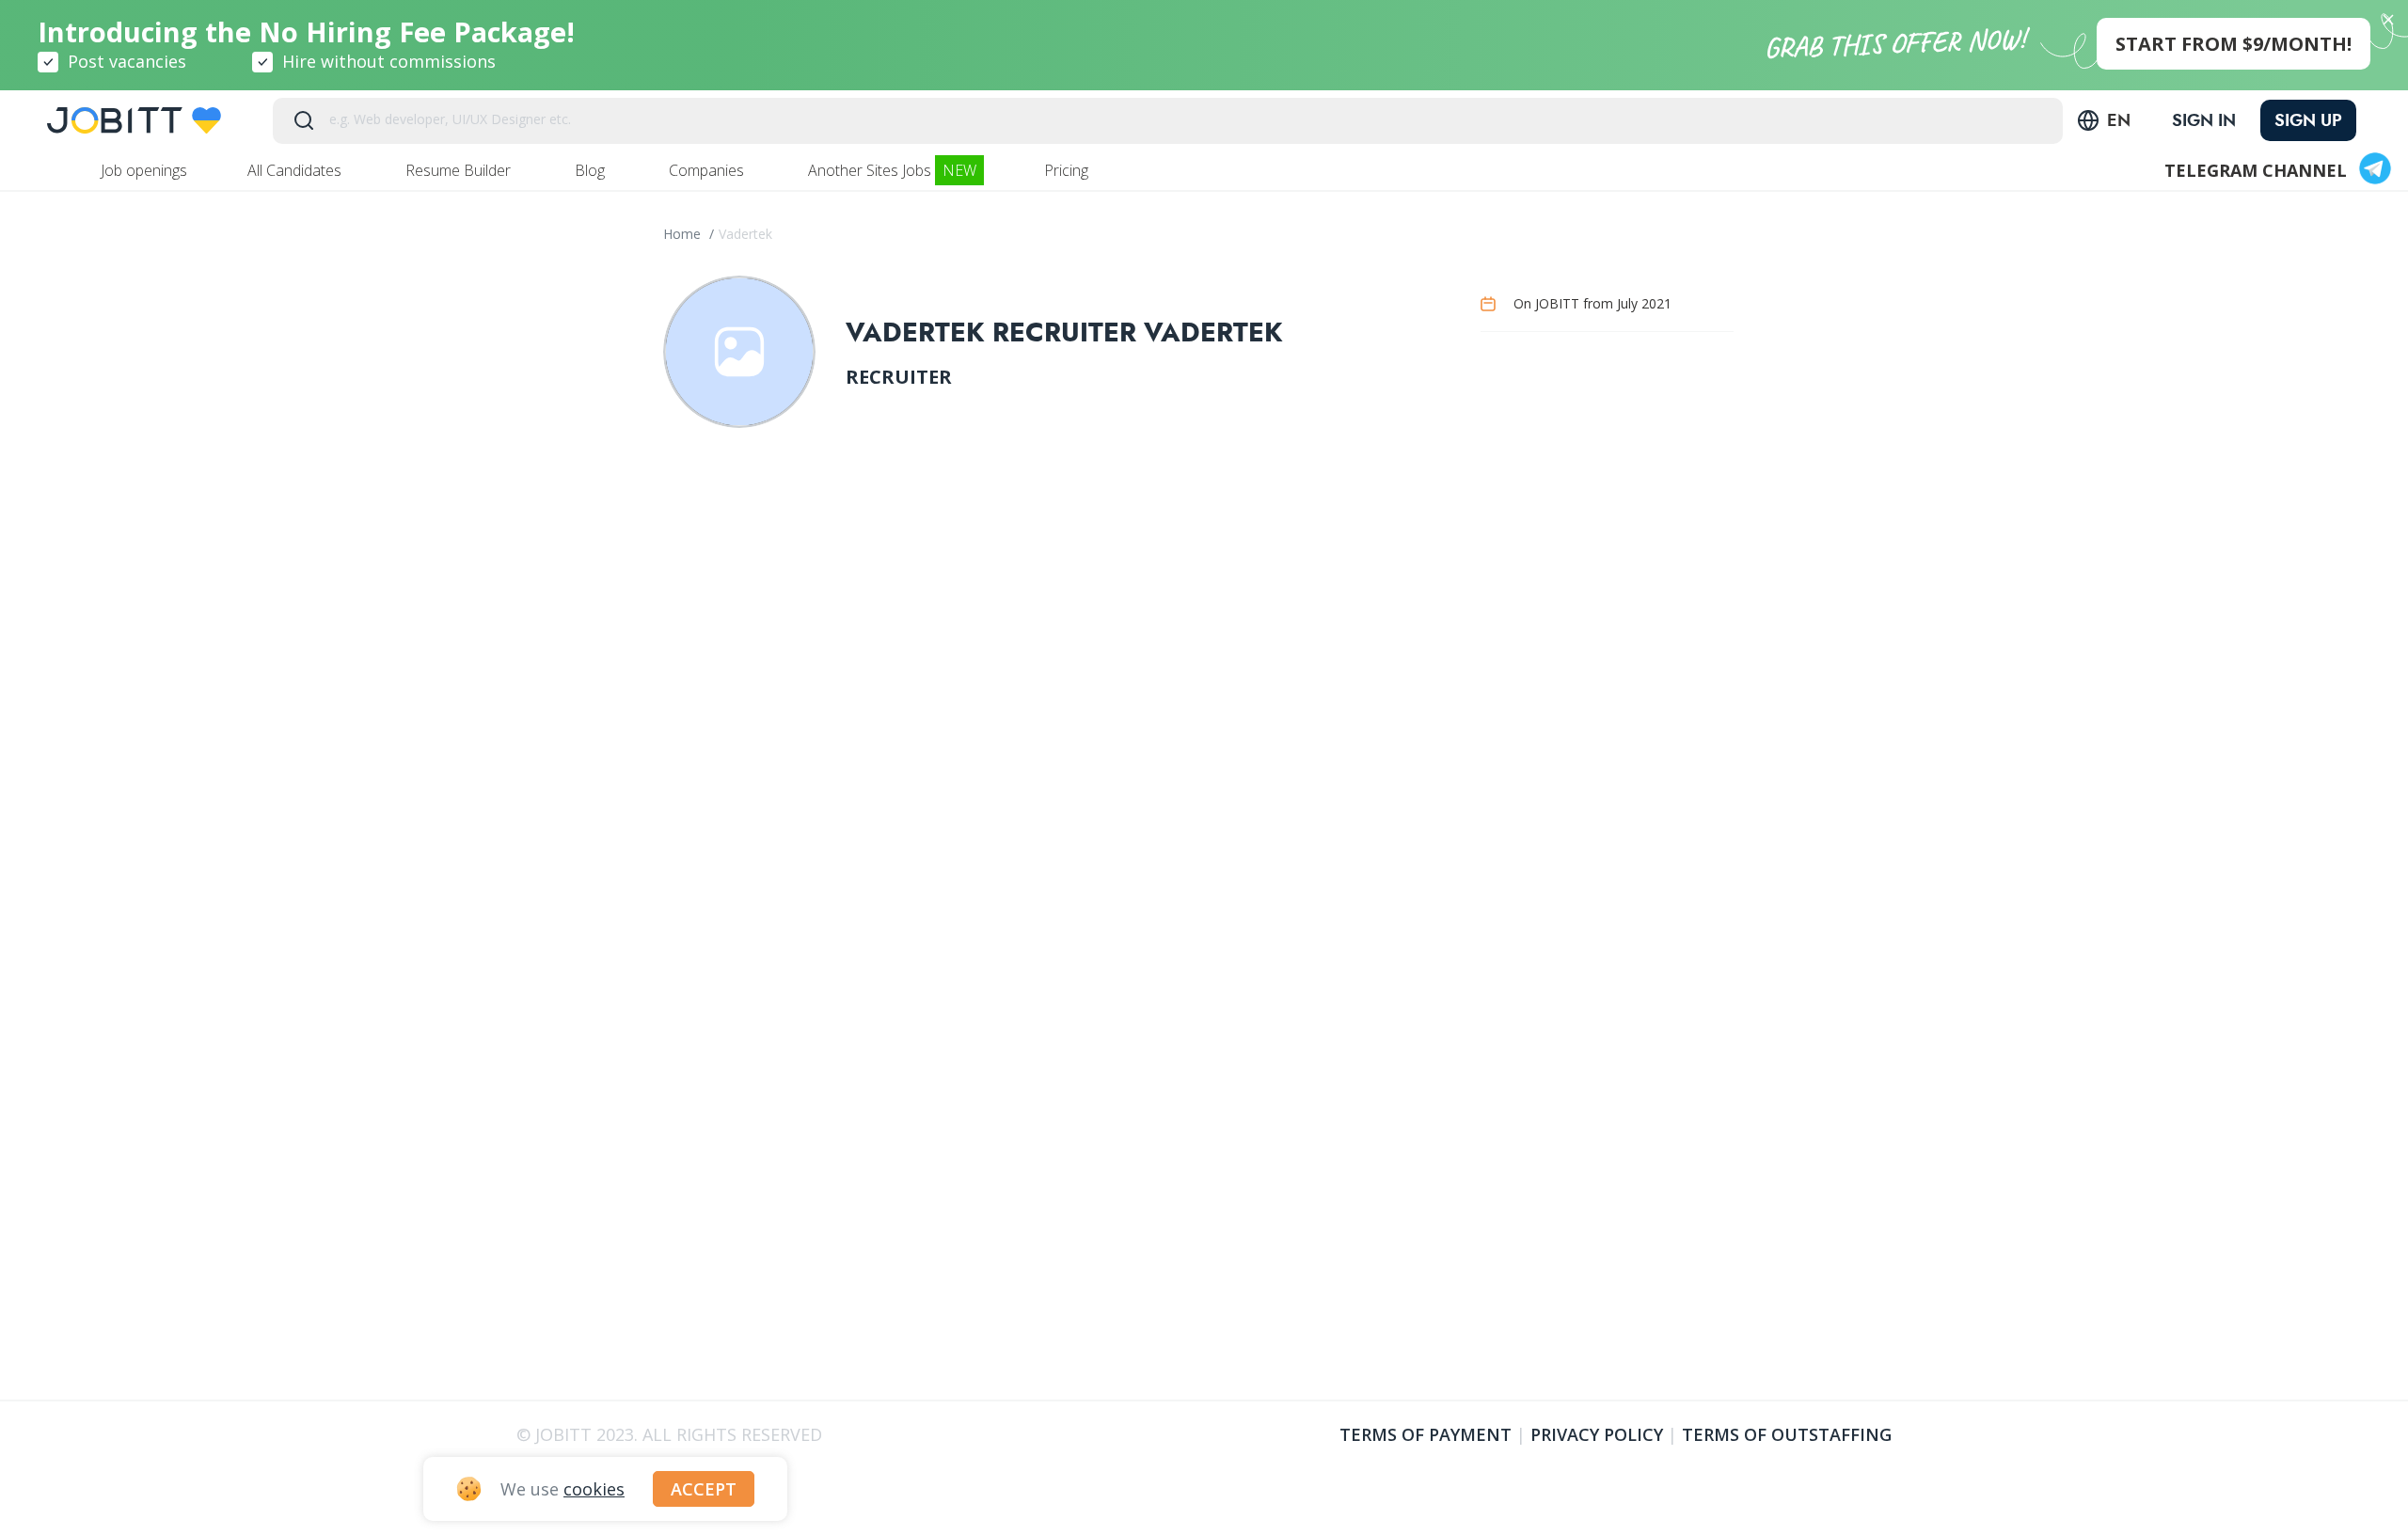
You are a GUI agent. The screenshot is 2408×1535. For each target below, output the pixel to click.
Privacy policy (1597, 1434)
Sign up (2308, 120)
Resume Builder (460, 170)
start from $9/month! (2234, 44)
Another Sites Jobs (892, 170)
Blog (592, 170)
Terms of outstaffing (1787, 1434)
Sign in (2204, 120)
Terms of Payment (1426, 1434)
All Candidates (296, 170)
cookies (594, 1489)
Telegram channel (2256, 170)
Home (684, 234)
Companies (708, 170)
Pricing (1068, 170)
